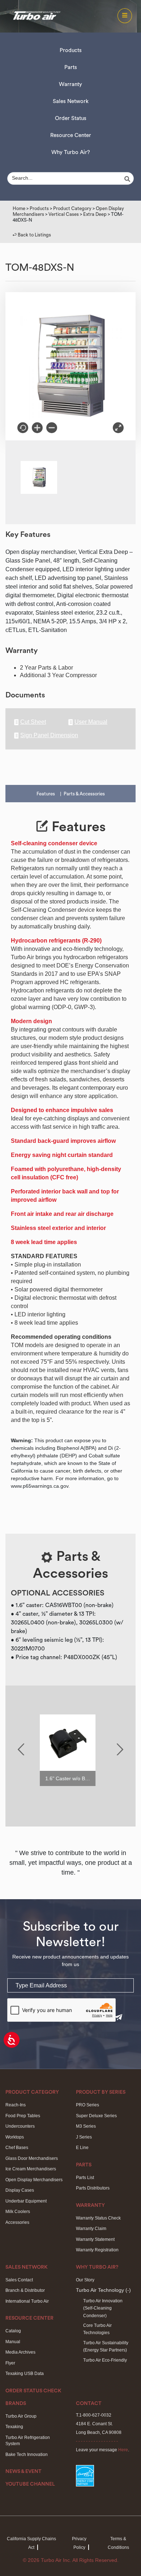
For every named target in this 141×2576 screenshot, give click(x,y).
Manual (13, 2342)
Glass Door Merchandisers (32, 2158)
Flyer (10, 2363)
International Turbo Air (27, 2301)
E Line (82, 2148)
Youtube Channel (30, 2484)
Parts (71, 67)
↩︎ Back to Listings (32, 235)
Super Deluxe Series (96, 2116)
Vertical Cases (64, 214)
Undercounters (20, 2126)
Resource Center (71, 135)
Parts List (85, 2178)
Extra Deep (95, 214)
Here (123, 2450)
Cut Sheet (33, 722)
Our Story (85, 2280)
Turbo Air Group (21, 2416)
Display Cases (20, 2190)
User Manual (91, 722)
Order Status (71, 118)
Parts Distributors (93, 2188)
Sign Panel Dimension (49, 735)
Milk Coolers (18, 2212)
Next (120, 1749)
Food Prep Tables (23, 2116)
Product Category (72, 208)
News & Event (23, 2472)
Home (19, 208)
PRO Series (87, 2105)
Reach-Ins (16, 2105)
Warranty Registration (97, 2250)
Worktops (15, 2137)
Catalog (13, 2331)
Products (71, 50)
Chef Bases (17, 2148)
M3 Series (86, 2126)
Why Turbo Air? (71, 152)
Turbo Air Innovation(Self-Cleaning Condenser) (103, 2308)
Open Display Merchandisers (34, 2180)
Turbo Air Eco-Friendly (105, 2360)
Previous (21, 1749)
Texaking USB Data (25, 2374)
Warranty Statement (95, 2239)
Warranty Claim (91, 2229)
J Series (84, 2137)
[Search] (128, 179)
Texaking (14, 2427)
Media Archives (20, 2352)
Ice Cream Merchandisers (31, 2169)
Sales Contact (19, 2280)
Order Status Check (33, 2391)
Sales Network (71, 101)
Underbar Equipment (26, 2201)
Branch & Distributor (25, 2290)
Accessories (17, 2222)
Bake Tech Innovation (27, 2455)
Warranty (70, 84)
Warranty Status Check (98, 2218)
